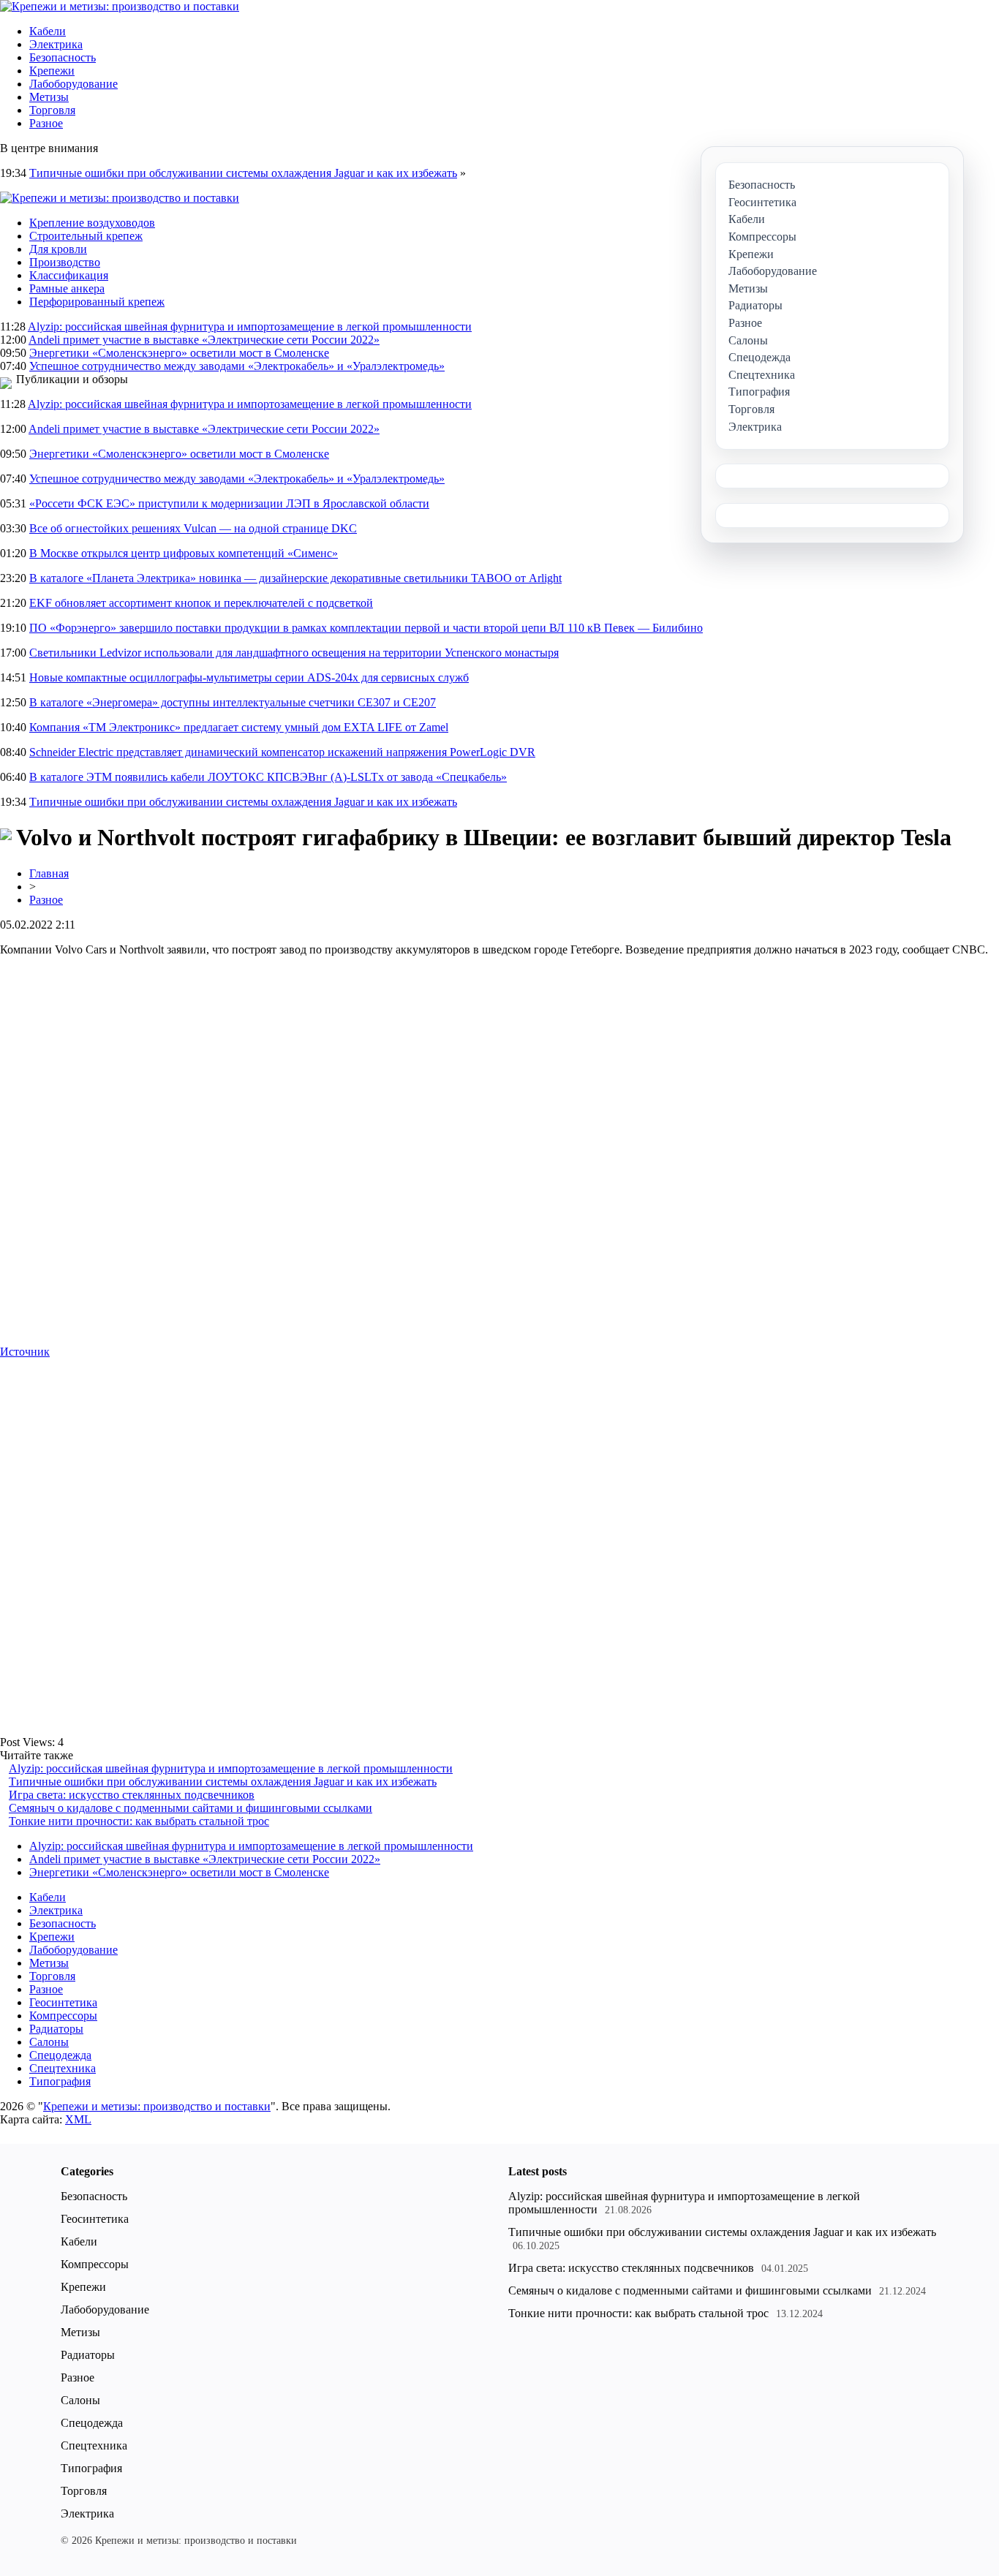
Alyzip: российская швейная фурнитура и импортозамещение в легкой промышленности (250, 326)
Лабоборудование (73, 84)
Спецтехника (63, 2068)
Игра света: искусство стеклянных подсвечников (132, 1795)
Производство (65, 262)
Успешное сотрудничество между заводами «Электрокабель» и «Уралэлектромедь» (237, 366)
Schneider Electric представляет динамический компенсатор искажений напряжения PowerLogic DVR (282, 752)
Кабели (48, 31)
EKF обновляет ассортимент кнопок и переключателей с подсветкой (201, 603)
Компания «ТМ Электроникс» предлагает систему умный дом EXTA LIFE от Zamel (239, 727)
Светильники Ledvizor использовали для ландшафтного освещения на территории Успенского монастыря (294, 653)
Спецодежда (60, 2055)
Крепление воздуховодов (92, 223)
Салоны (49, 2042)
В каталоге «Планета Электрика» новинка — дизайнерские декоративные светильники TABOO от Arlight (295, 578)
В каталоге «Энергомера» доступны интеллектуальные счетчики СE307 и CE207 (233, 702)
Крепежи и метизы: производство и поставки (157, 2106)
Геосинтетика (63, 2002)
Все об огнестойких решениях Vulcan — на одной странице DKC (193, 528)
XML (78, 2119)
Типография (60, 2081)
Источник (25, 1352)
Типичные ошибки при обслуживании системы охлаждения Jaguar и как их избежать (243, 173)
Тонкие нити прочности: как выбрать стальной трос (139, 1821)
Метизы (49, 97)
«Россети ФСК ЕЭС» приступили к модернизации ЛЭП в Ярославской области (229, 503)
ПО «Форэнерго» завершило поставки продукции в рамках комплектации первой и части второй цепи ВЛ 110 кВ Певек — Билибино (366, 628)
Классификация (69, 275)
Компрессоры (63, 2016)
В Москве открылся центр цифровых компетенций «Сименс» (184, 553)
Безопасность (63, 57)
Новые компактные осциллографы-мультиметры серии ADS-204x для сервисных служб (249, 677)
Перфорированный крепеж (97, 302)
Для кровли (58, 249)
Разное (46, 123)
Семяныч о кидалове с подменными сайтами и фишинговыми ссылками (191, 1808)
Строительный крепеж (86, 236)
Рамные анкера (67, 288)
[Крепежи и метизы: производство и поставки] (120, 6)
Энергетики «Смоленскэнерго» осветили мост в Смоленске (179, 353)
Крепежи (52, 71)
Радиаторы (56, 2029)
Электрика (56, 44)
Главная (49, 873)
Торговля (52, 110)
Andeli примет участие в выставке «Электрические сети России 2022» (204, 340)
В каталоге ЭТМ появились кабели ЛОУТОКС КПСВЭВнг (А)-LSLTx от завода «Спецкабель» (268, 777)
